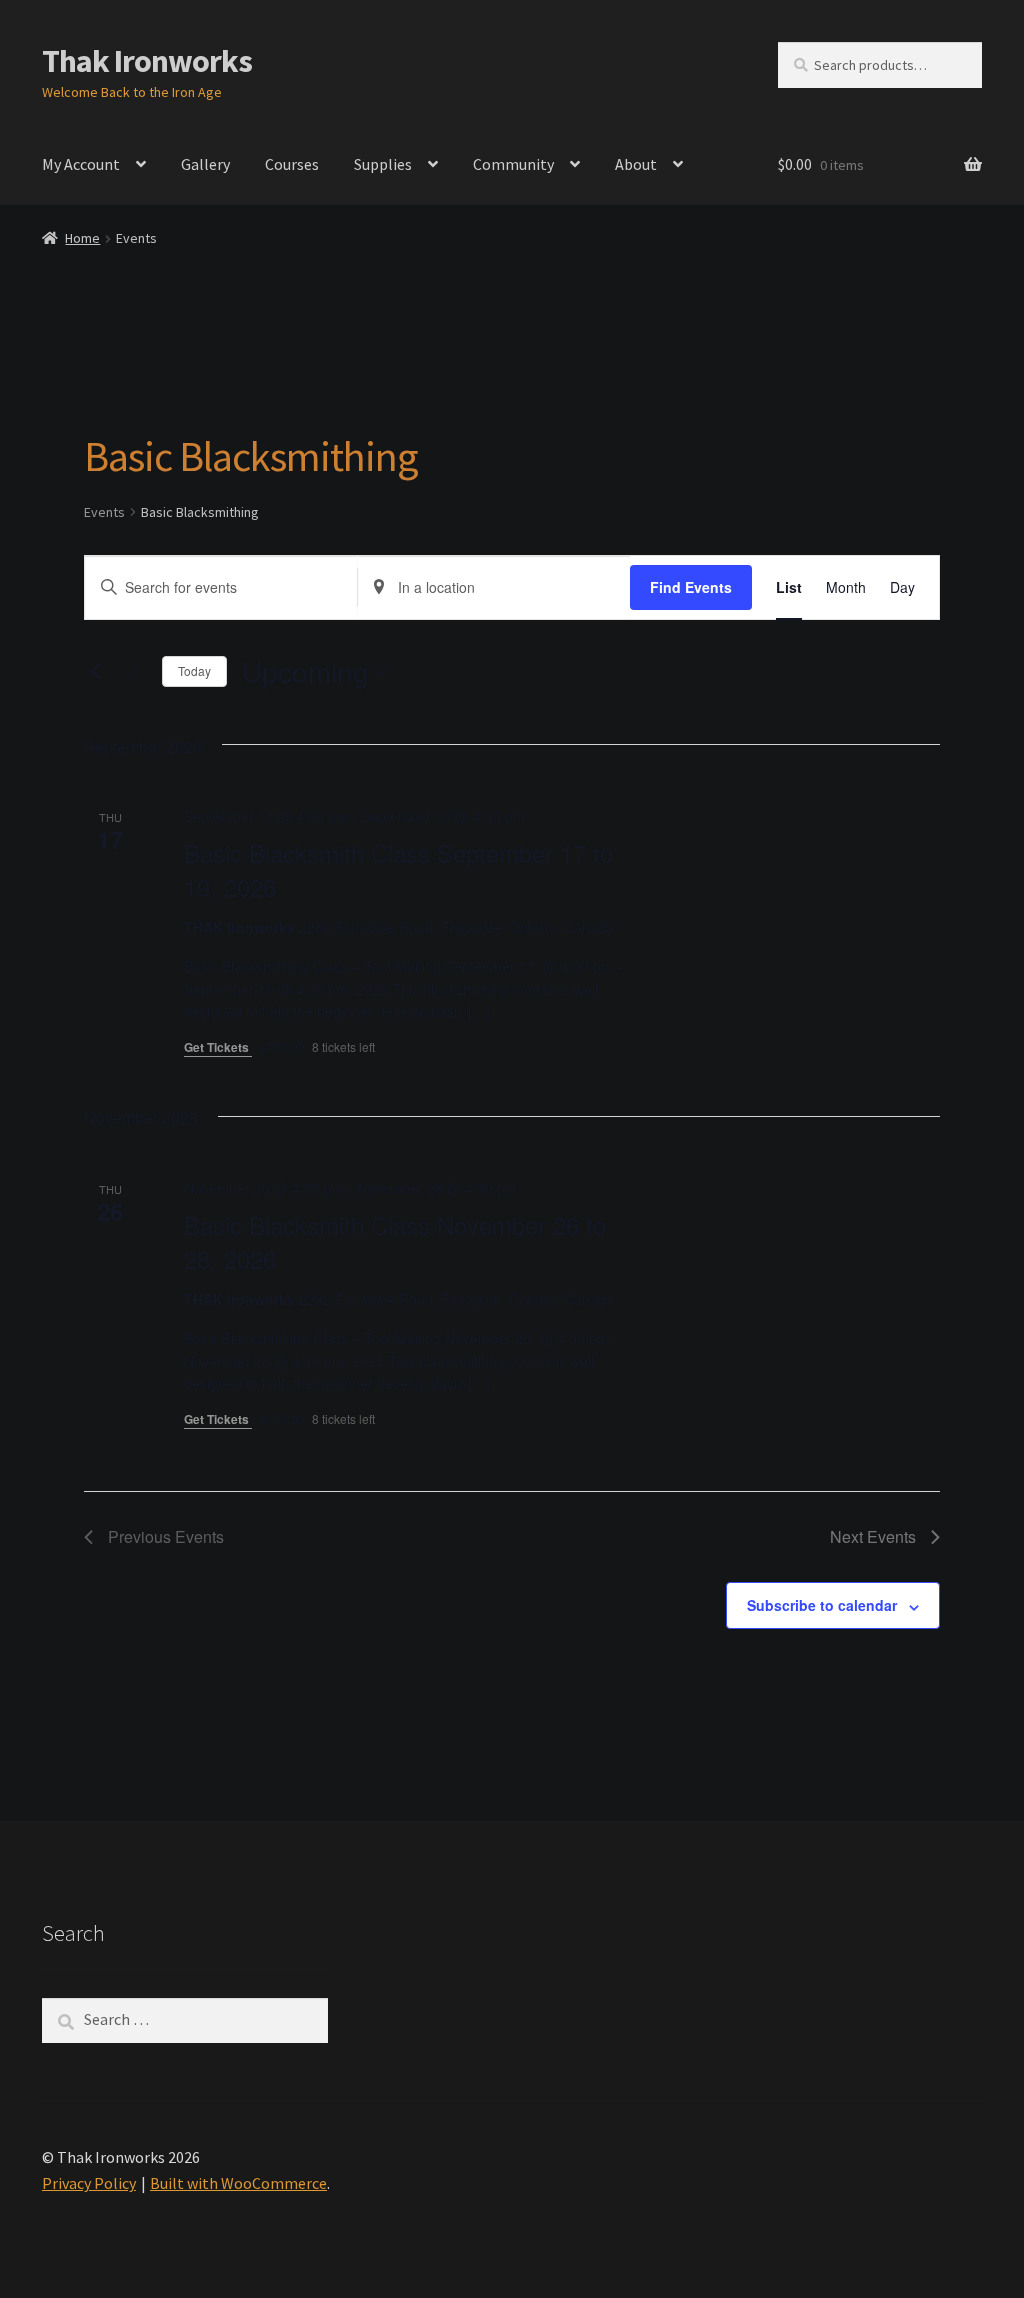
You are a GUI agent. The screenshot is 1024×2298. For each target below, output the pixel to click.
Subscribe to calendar (822, 1605)
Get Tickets (218, 1047)
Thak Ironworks (147, 61)
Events (104, 512)
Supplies (383, 164)
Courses (292, 164)
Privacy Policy (89, 2183)
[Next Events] (135, 672)
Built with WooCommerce (238, 2183)
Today (194, 670)
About (636, 164)
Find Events (691, 587)
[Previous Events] (96, 672)
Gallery (205, 164)
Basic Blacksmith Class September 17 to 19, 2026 (398, 869)
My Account (81, 164)
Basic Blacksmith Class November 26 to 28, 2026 (395, 1241)
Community (513, 164)
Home (82, 238)
